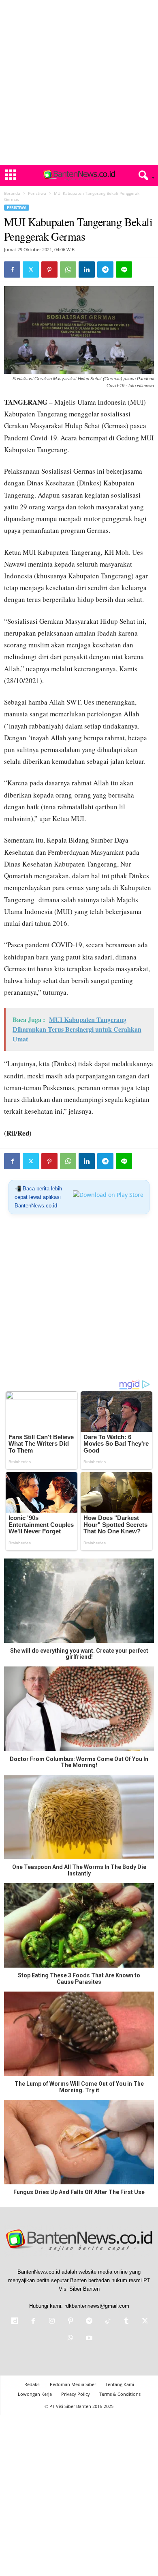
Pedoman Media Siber (73, 2384)
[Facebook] (12, 269)
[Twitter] (31, 269)
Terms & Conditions (120, 2394)
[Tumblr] (126, 2322)
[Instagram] (52, 2322)
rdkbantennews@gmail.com (97, 2306)
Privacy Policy (76, 2394)
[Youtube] (88, 2339)
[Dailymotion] (15, 2322)
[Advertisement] (79, 82)
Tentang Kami (120, 2384)
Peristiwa (37, 193)
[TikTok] (108, 2322)
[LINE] (124, 269)
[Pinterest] (49, 269)
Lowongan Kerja (35, 2394)
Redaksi (32, 2384)
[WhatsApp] (68, 269)
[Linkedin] (87, 269)
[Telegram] (105, 269)
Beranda (12, 193)
